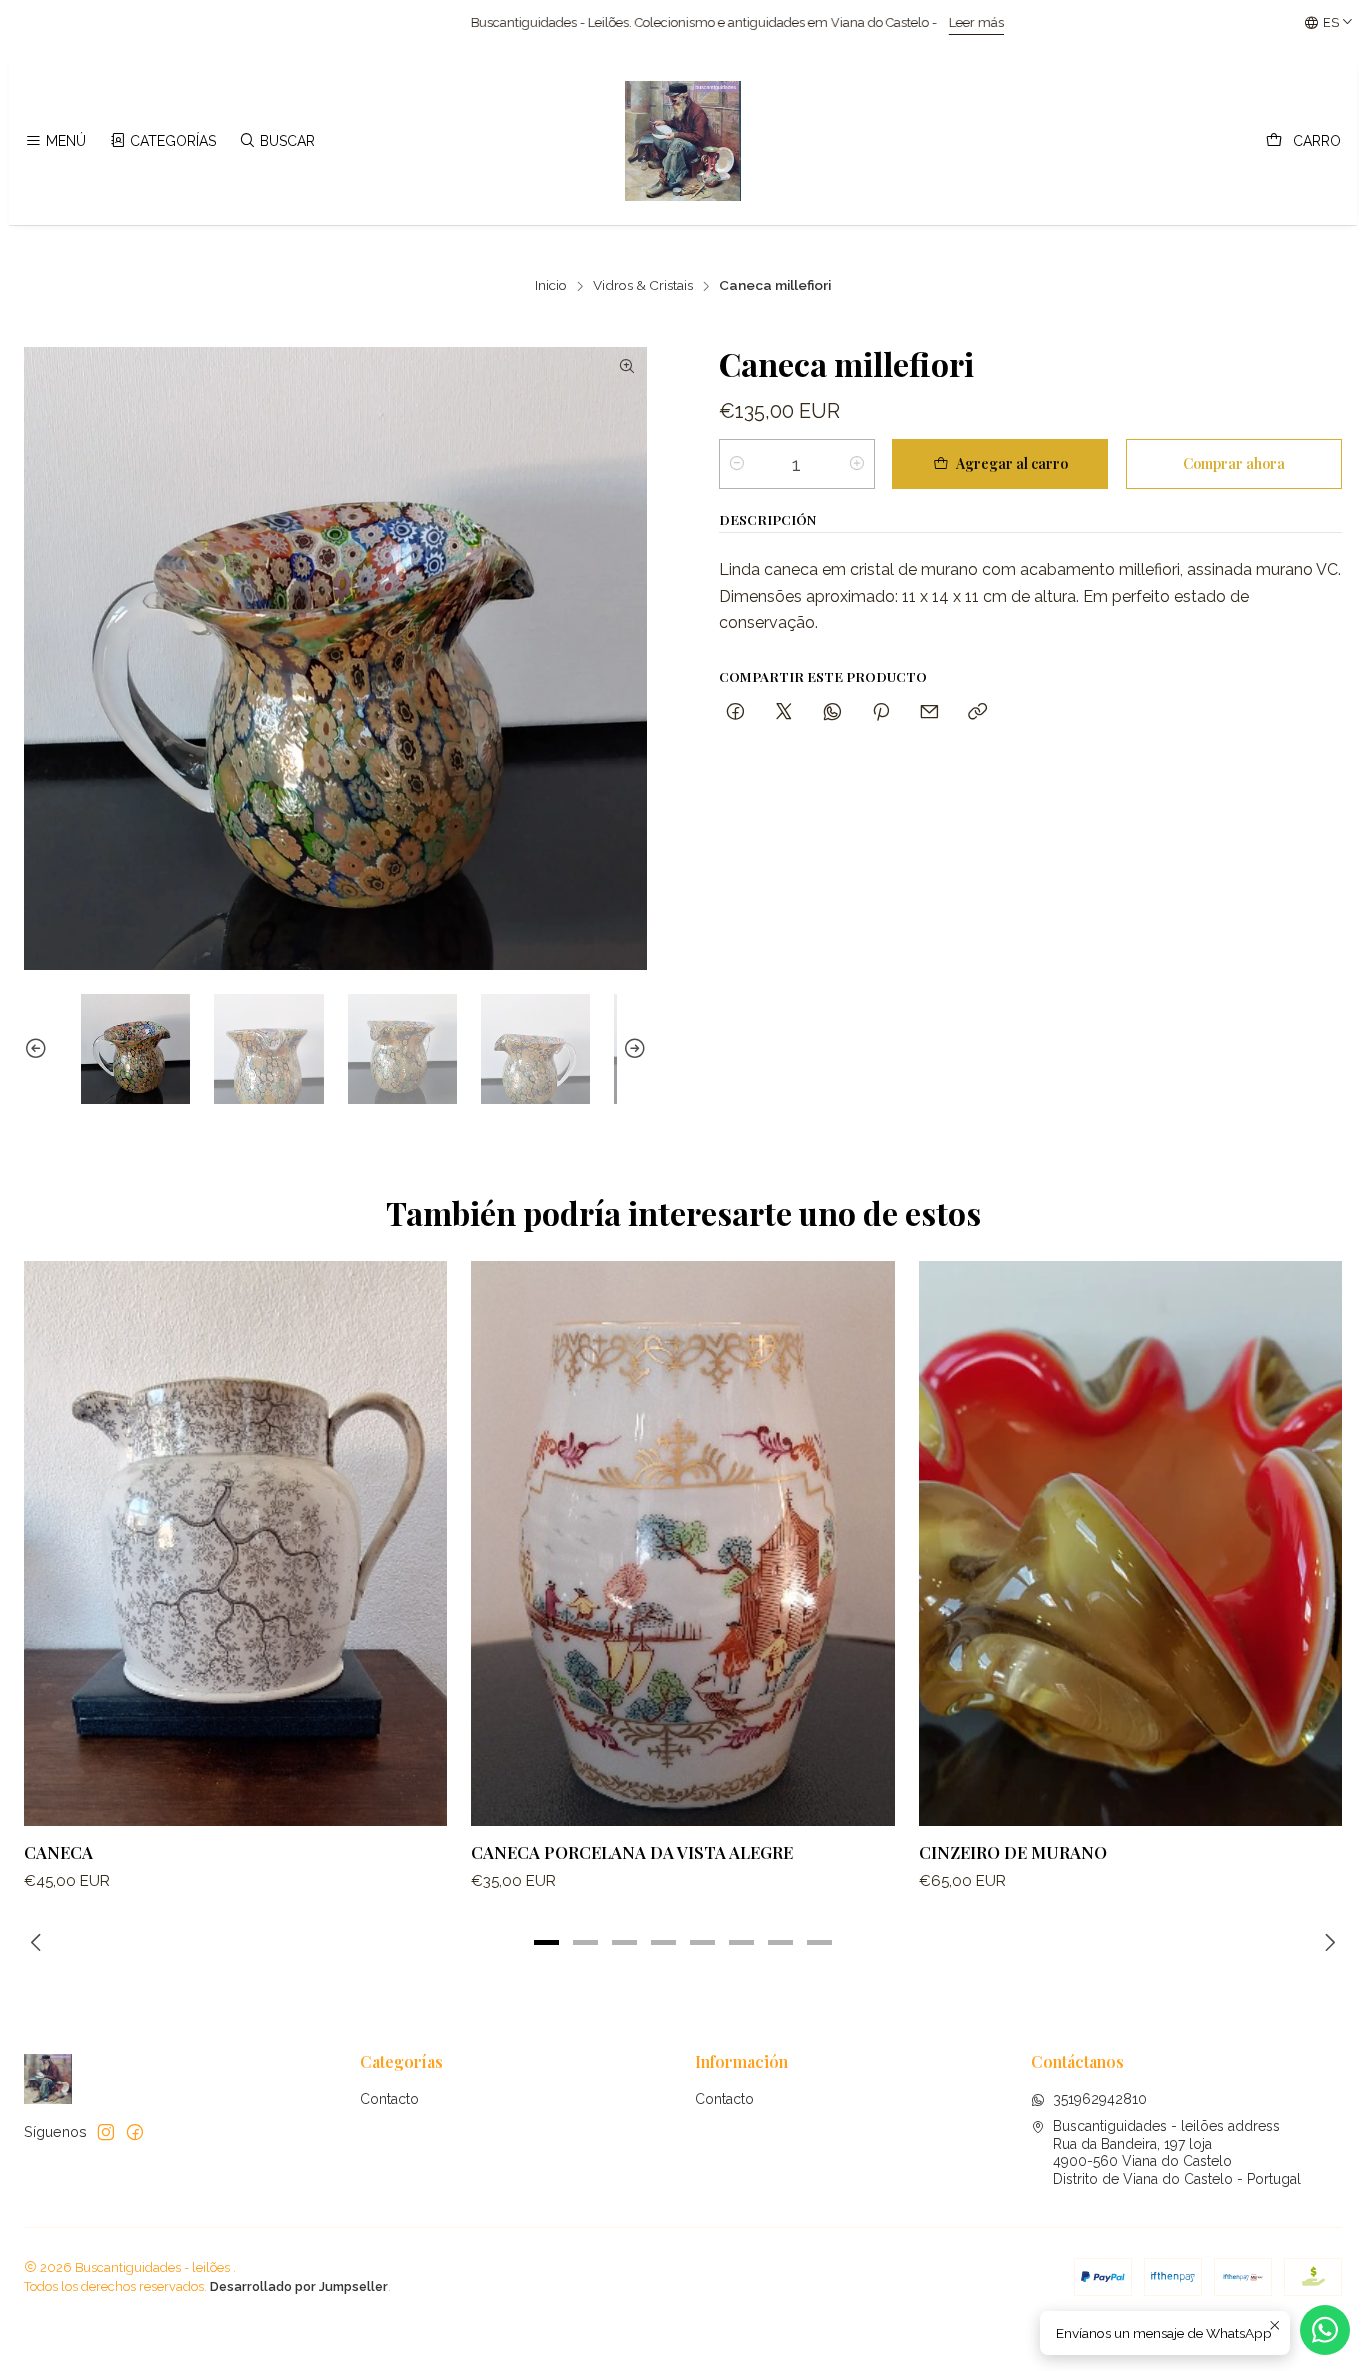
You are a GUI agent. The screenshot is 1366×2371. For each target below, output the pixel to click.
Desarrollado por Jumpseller (299, 2286)
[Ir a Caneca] (235, 1543)
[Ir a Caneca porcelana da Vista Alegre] (682, 1543)
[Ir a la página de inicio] (683, 141)
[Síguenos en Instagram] (106, 2132)
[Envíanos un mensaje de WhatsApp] (1325, 2330)
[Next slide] (632, 1048)
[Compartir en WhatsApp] (832, 712)
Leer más (767, 22)
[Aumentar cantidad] (857, 464)
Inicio (551, 286)
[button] (547, 1943)
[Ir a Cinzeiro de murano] (1130, 1543)
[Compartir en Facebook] (735, 712)
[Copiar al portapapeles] (977, 712)
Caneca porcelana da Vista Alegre (632, 1852)
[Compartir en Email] (929, 712)
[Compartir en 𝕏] (784, 712)
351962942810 (1100, 2099)
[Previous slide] (39, 1048)
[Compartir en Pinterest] (881, 712)
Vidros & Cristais (643, 286)
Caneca (58, 1852)
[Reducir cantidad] (737, 464)
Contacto (389, 2099)
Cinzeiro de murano (1013, 1852)
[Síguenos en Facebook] (135, 2132)
